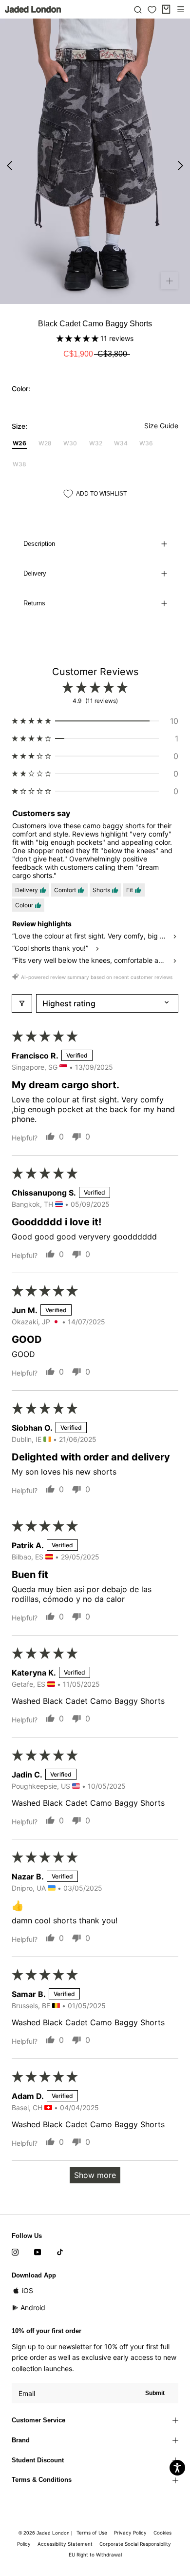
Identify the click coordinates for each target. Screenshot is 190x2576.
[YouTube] (38, 2252)
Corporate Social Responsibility (135, 2544)
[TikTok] (60, 2252)
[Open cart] (166, 9)
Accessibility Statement (65, 2544)
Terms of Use (92, 2533)
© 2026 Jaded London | (46, 2533)
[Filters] (22, 1003)
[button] (78, 338)
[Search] (138, 9)
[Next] (180, 166)
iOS (28, 2290)
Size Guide (161, 426)
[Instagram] (15, 2252)
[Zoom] (169, 281)
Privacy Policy (130, 2533)
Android (33, 2307)
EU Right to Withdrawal (95, 2555)
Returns (34, 603)
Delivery (35, 573)
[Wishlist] (152, 10)
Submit (155, 2393)
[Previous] (9, 166)
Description (39, 544)
